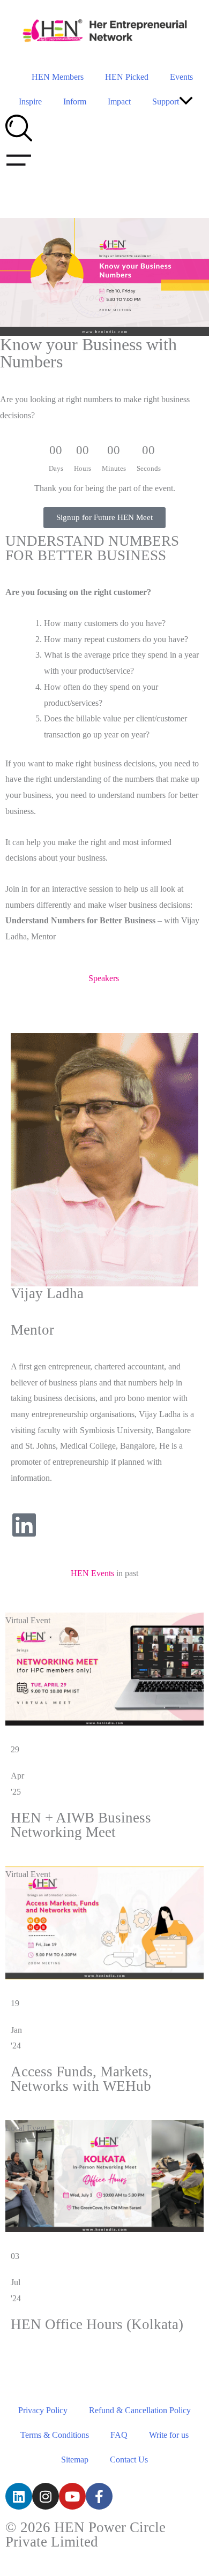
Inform (75, 101)
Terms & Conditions (55, 2435)
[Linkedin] (19, 2496)
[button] (186, 102)
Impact (119, 101)
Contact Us (129, 2460)
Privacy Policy (43, 2410)
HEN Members (58, 77)
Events (181, 77)
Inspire (30, 101)
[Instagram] (46, 2496)
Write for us (169, 2435)
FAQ (119, 2435)
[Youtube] (72, 2496)
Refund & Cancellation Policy (140, 2410)
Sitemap (75, 2460)
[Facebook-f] (99, 2496)
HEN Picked (127, 77)
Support (166, 101)
